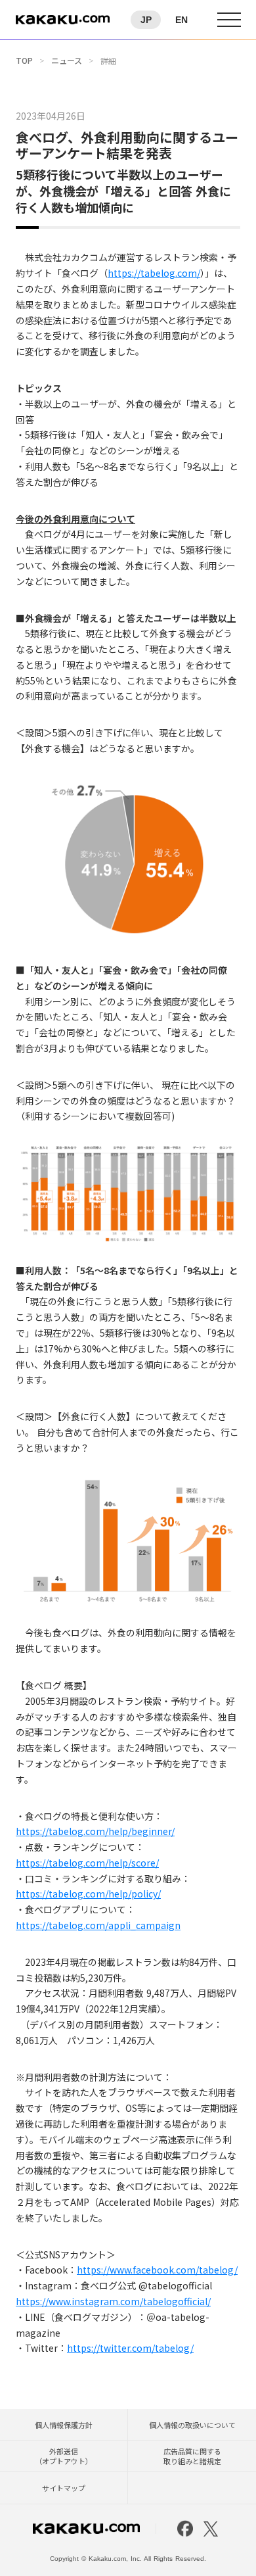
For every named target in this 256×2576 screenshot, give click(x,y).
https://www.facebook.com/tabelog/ (157, 2270)
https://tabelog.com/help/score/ (87, 1863)
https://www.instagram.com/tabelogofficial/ (113, 2301)
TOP (24, 60)
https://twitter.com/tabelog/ (130, 2348)
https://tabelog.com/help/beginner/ (95, 1831)
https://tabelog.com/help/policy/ (88, 1894)
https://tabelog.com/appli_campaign (98, 1925)
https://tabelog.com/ (154, 273)
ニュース (67, 60)
